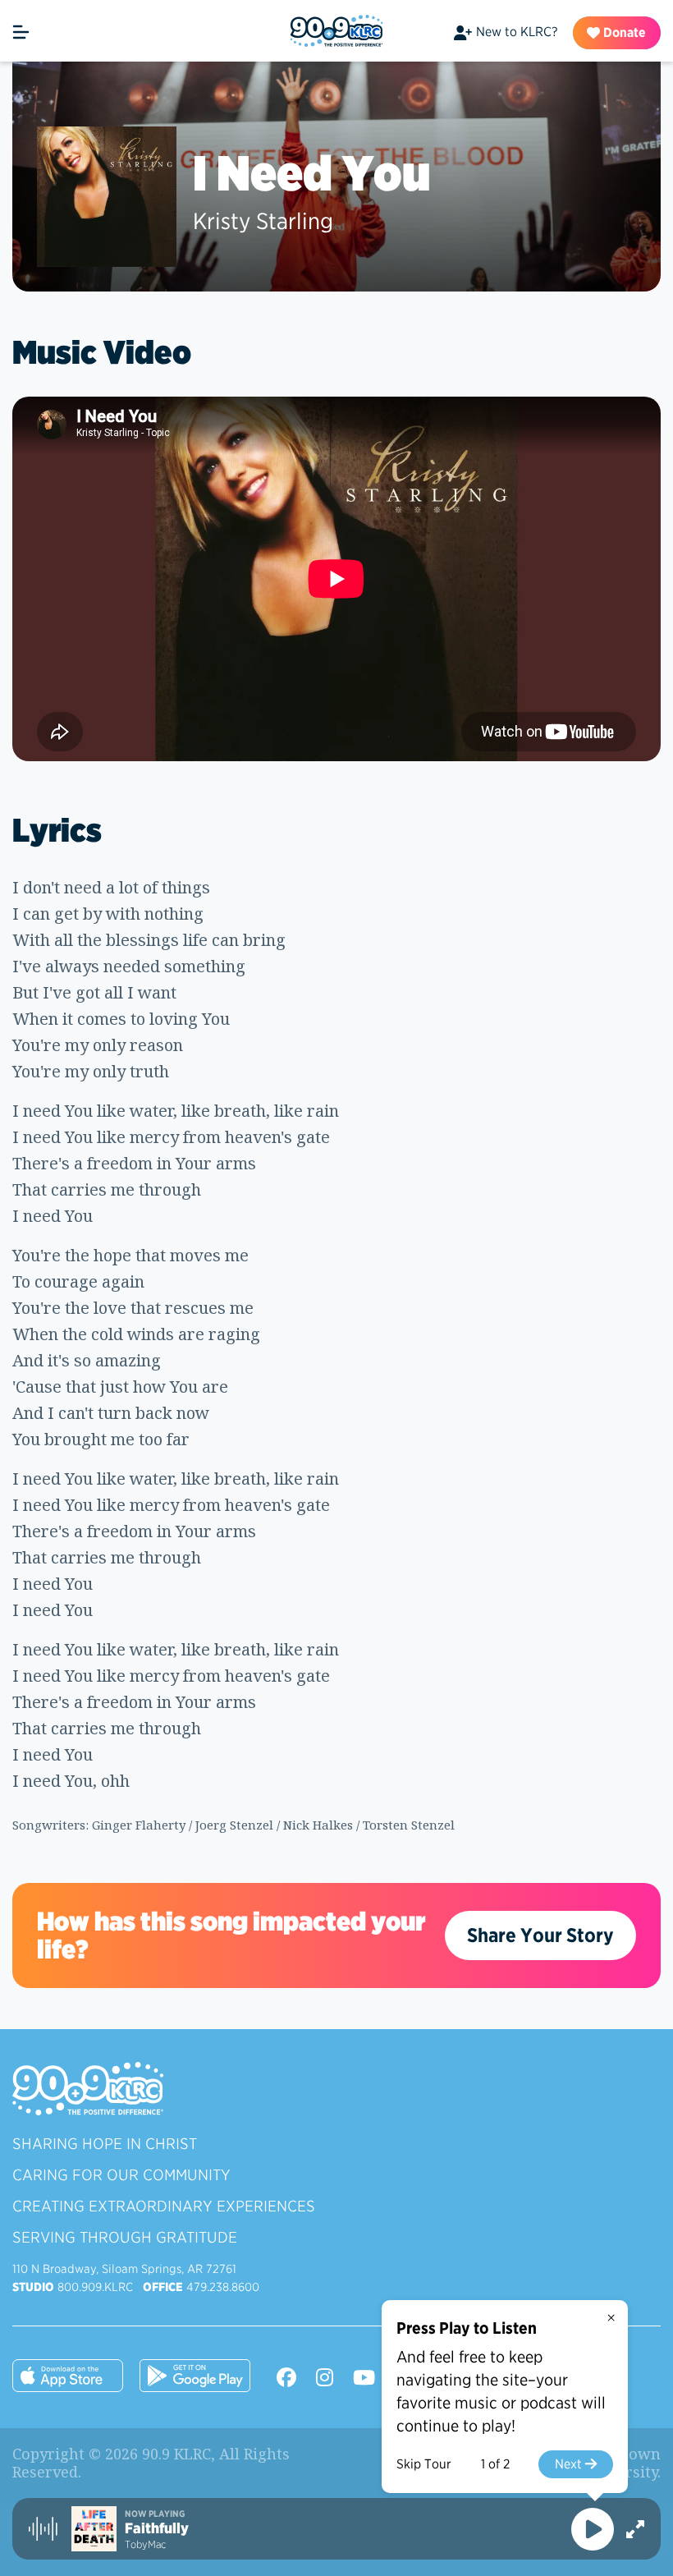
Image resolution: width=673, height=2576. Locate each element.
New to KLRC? (517, 32)
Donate (623, 32)
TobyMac (145, 2544)
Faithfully (157, 2528)
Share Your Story (540, 1935)
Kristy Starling (263, 221)
